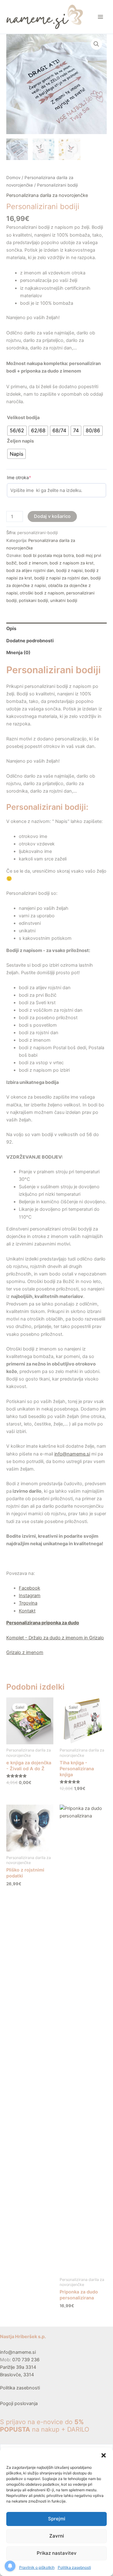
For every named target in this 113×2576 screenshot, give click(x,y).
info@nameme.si (18, 2352)
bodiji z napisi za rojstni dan (61, 578)
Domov (13, 178)
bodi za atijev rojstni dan (30, 570)
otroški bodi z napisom (42, 593)
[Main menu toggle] (100, 17)
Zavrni (57, 2536)
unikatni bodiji (64, 600)
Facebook (30, 1588)
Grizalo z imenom (25, 1652)
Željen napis (20, 441)
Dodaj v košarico (52, 516)
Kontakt (27, 1611)
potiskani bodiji (33, 600)
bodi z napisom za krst (72, 563)
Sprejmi (57, 2519)
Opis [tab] (11, 629)
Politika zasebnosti (74, 2567)
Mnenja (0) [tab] (18, 653)
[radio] (17, 431)
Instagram (30, 1596)
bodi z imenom (33, 563)
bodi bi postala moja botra (48, 555)
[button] (104, 2455)
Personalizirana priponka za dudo (43, 1623)
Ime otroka (29, 477)
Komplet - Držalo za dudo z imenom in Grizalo (55, 1638)
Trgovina (28, 1603)
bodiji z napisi (69, 570)
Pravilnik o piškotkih (37, 2567)
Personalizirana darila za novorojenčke (47, 195)
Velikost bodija (23, 418)
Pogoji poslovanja (19, 2403)
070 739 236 (26, 2360)
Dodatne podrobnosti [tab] (30, 641)
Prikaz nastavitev (57, 2553)
